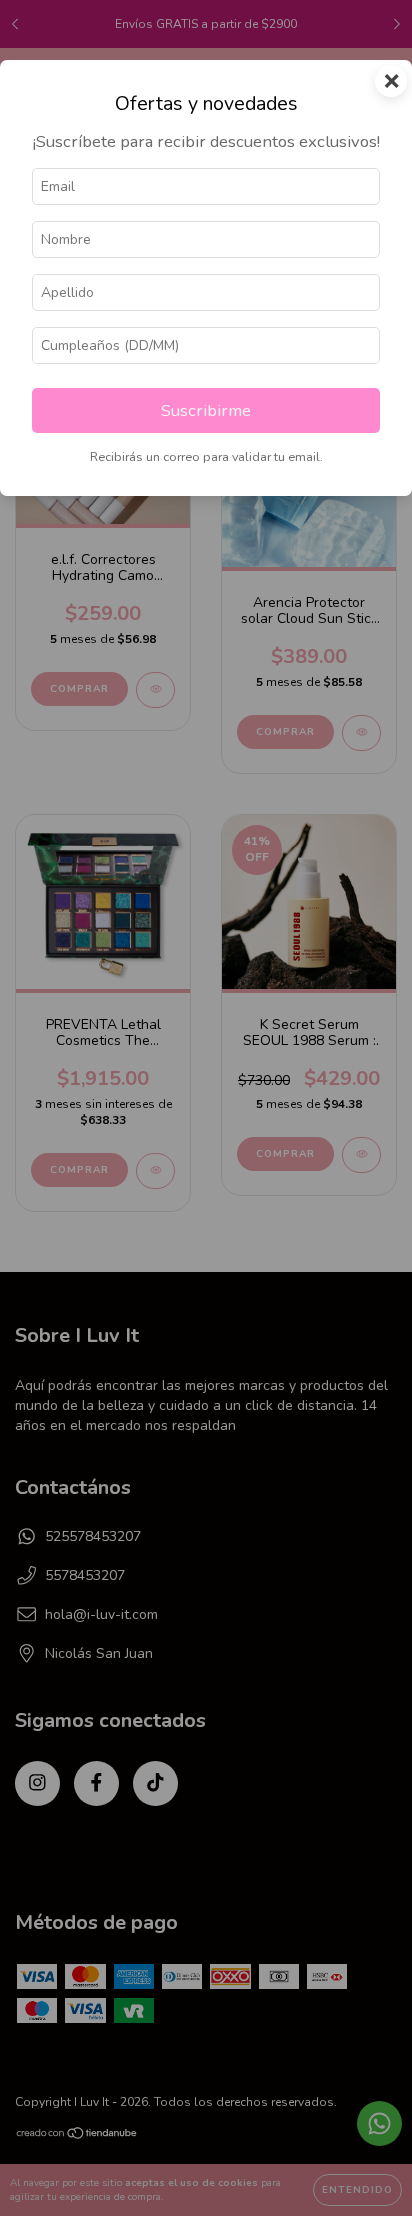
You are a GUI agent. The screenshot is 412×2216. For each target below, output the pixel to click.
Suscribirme (206, 410)
